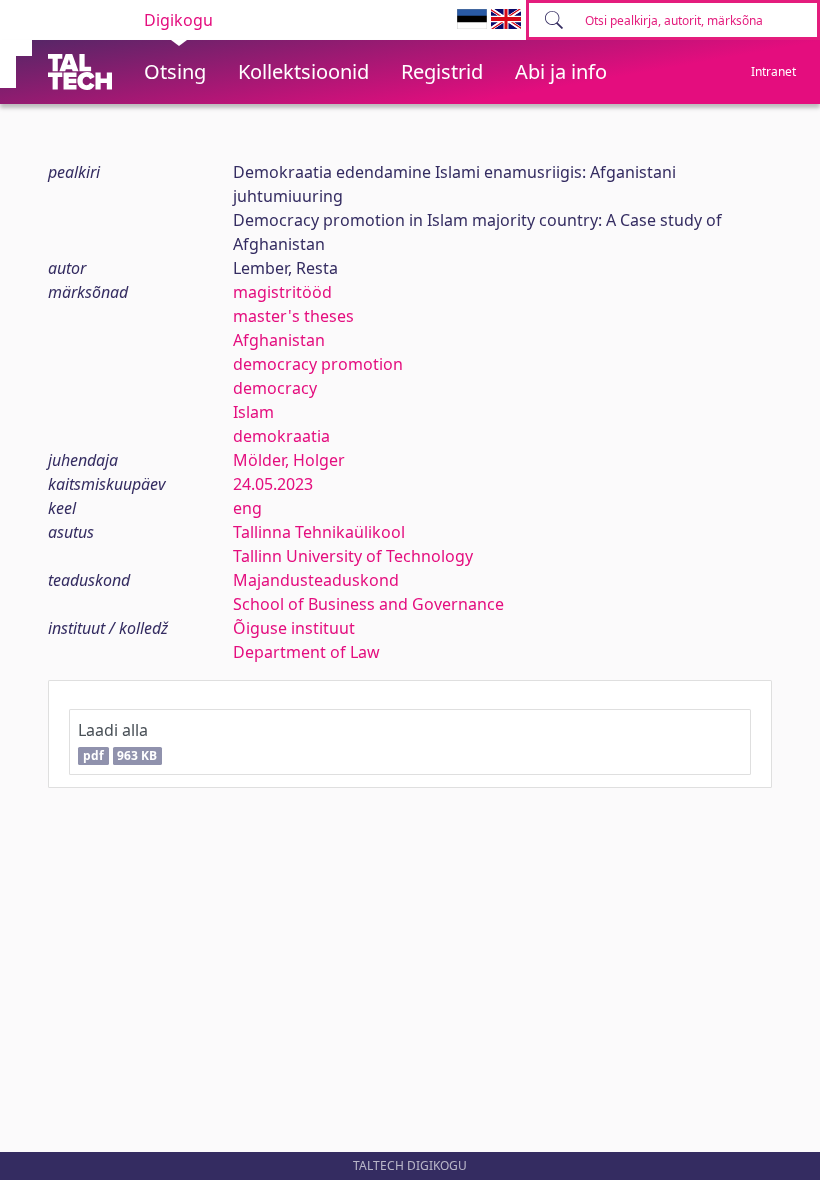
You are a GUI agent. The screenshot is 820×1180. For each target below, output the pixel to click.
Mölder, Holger (289, 460)
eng (247, 508)
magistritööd (282, 292)
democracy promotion (318, 364)
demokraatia (281, 436)
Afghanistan (279, 340)
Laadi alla (117, 741)
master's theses (293, 316)
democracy (275, 388)
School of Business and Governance (368, 604)
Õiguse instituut (294, 628)
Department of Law (306, 652)
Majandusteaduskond (316, 580)
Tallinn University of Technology (353, 556)
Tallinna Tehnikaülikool (319, 532)
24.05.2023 (273, 484)
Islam (253, 412)
